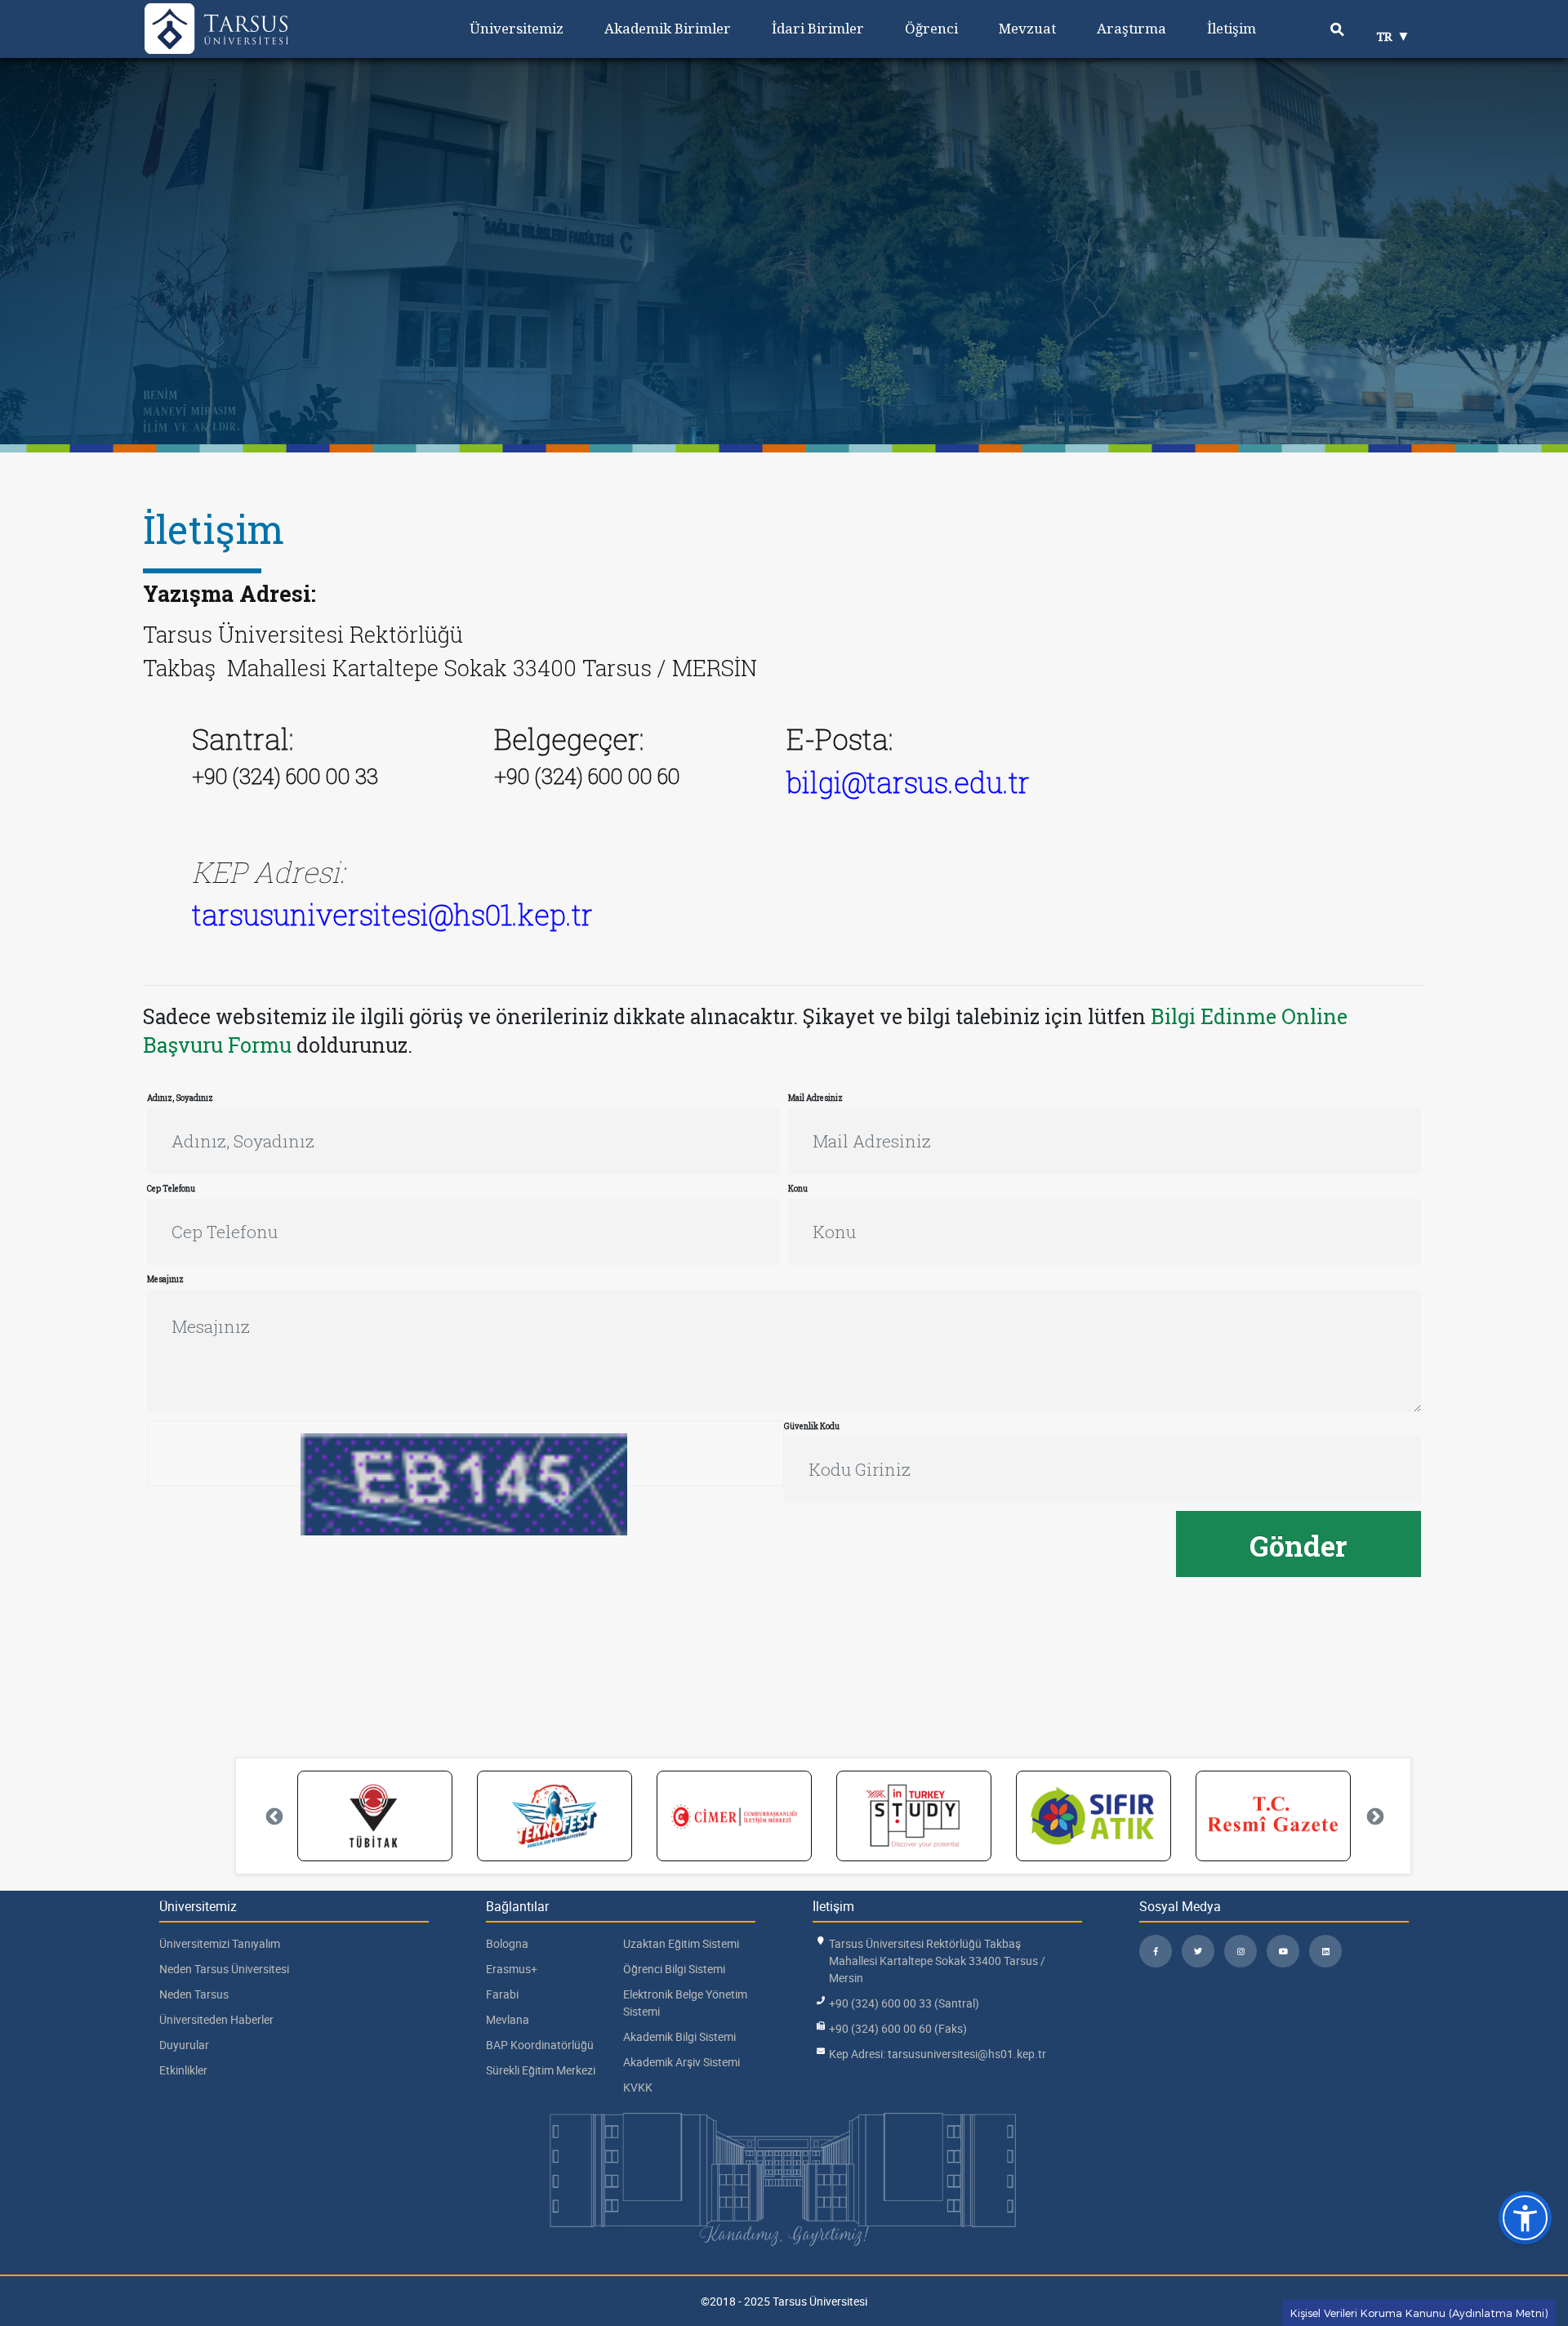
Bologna (507, 1943)
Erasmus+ (512, 1969)
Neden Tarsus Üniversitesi (224, 1969)
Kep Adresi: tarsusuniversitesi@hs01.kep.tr (938, 2054)
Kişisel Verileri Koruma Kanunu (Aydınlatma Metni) (1419, 2313)
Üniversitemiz (517, 28)
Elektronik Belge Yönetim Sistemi (685, 2003)
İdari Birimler (818, 28)
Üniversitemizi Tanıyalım (220, 1943)
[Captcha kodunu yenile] (630, 1462)
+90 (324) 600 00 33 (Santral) (904, 2003)
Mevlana (508, 2019)
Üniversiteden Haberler (216, 2019)
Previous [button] (273, 1816)
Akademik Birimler (668, 28)
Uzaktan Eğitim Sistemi (681, 1943)
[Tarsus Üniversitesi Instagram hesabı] (1241, 1951)
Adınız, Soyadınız (180, 1098)
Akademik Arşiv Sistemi (682, 2062)
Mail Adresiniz (815, 1098)
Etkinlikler (183, 2070)
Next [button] (1374, 1816)
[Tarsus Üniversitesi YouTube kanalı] (1283, 1951)
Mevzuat (1027, 28)
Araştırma (1131, 28)
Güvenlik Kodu (812, 1426)
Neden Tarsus (194, 1994)
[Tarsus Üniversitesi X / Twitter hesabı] (1198, 1951)
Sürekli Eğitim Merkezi (541, 2070)
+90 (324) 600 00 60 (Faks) (898, 2028)
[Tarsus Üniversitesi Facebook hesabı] (1156, 1951)
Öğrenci (931, 28)
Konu (798, 1189)
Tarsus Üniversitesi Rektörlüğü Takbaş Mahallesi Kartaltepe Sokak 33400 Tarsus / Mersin (937, 1961)
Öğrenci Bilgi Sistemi (674, 1969)
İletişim (1232, 28)
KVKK (638, 2087)
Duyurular (184, 2045)
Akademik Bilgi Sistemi (679, 2036)
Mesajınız (165, 1279)
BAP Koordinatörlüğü (540, 2045)
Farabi (502, 1994)
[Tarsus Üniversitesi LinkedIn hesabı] (1325, 1951)
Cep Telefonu (171, 1189)
